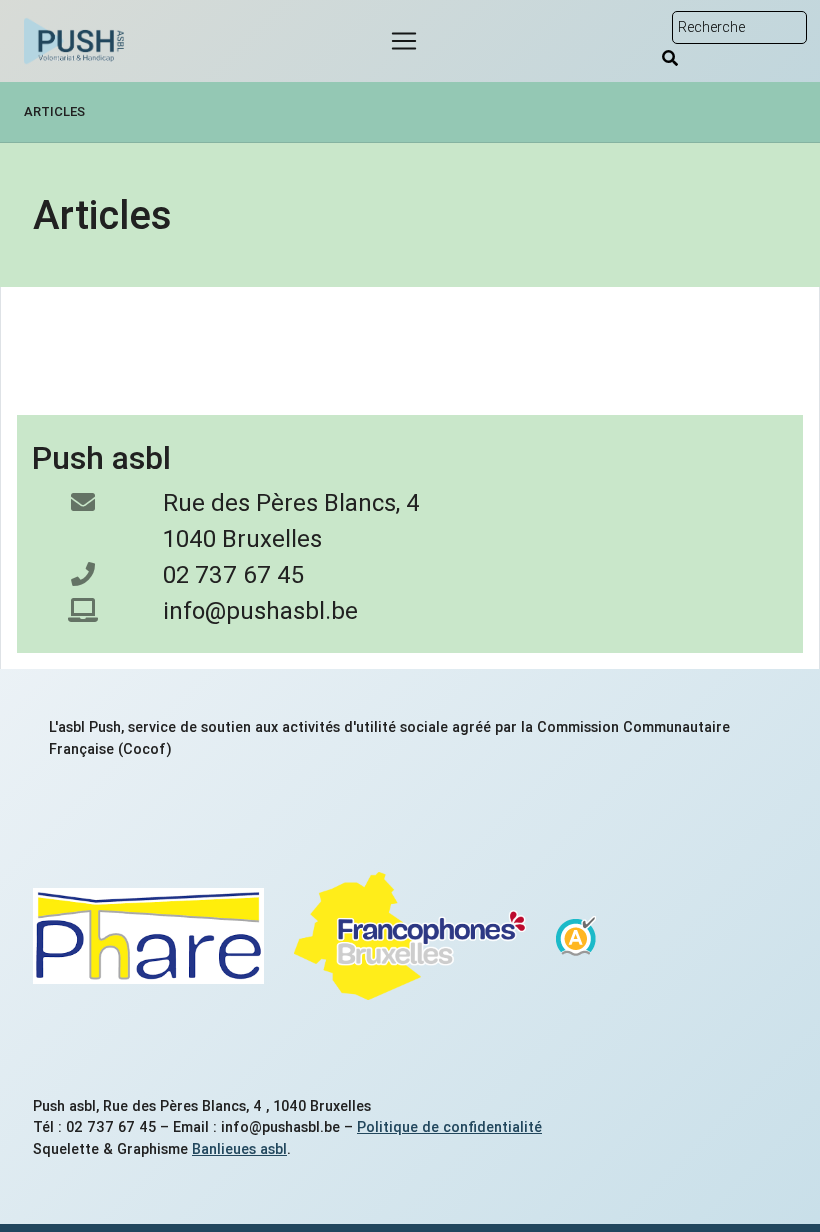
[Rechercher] (670, 58)
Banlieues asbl (239, 1149)
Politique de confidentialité (449, 1127)
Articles (54, 111)
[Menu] (404, 41)
